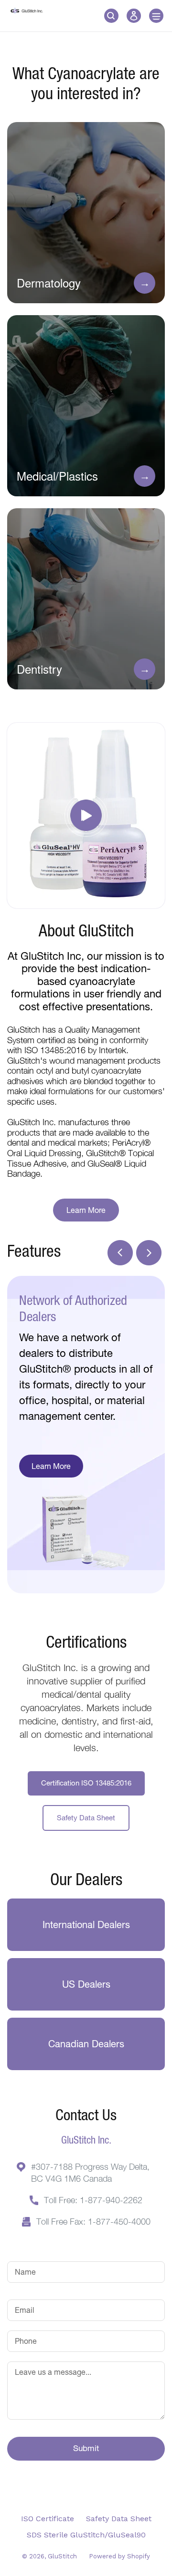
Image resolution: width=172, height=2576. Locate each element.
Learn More (86, 1210)
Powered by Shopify (119, 2556)
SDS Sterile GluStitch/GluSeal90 (86, 2535)
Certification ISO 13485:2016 (86, 1783)
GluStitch (62, 2556)
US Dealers (86, 1984)
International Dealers (86, 1924)
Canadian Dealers (86, 2044)
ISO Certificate (48, 2519)
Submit (86, 2448)
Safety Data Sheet (86, 1818)
